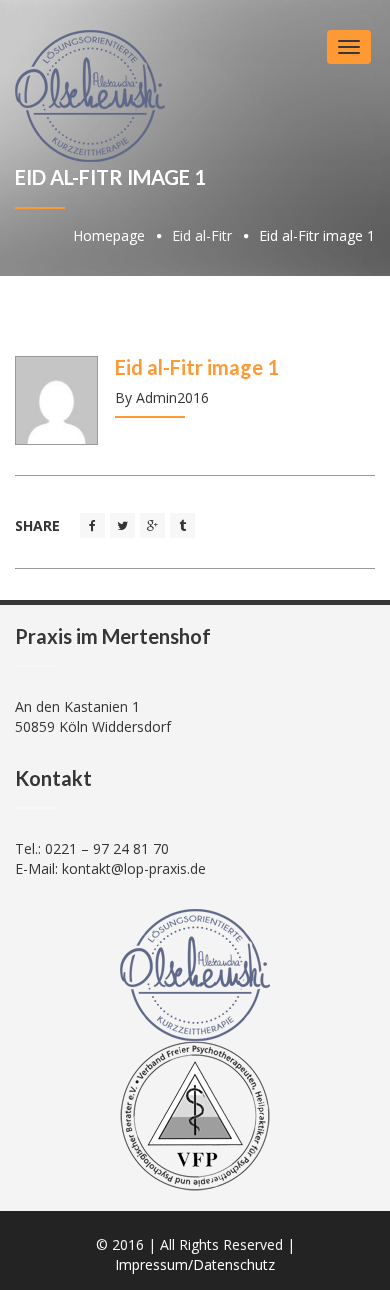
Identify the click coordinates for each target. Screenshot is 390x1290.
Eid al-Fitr (202, 235)
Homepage (109, 235)
